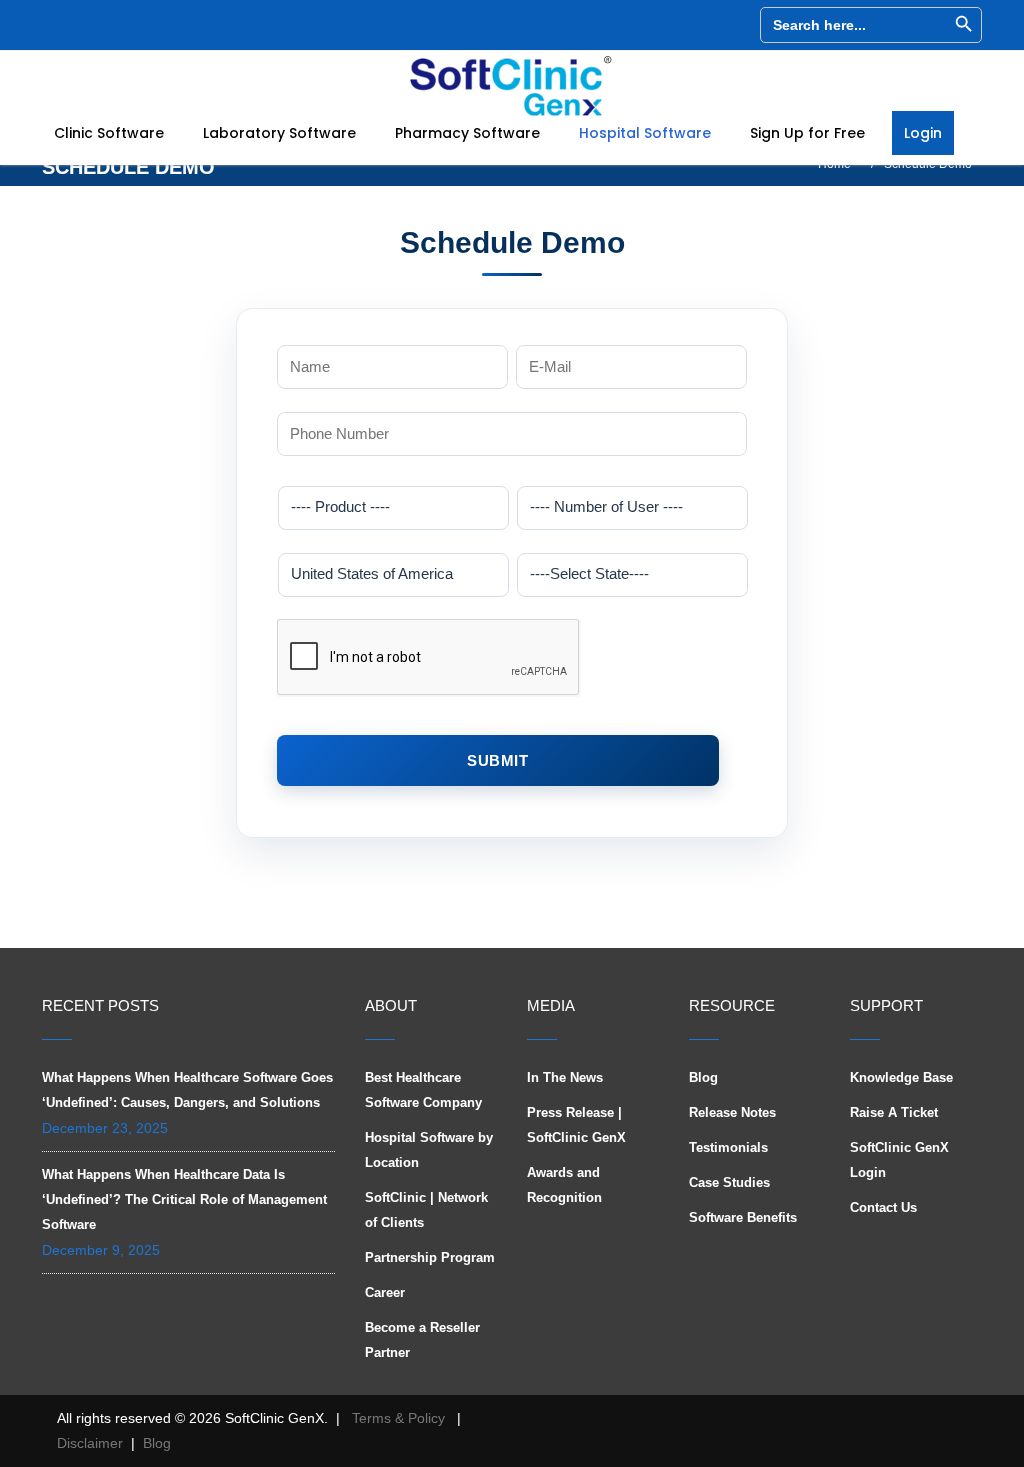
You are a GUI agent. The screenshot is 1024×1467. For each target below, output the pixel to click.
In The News (565, 1077)
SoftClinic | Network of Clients (426, 1210)
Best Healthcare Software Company (423, 1090)
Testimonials (728, 1147)
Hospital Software (647, 133)
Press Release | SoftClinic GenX (576, 1125)
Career (385, 1292)
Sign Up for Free (809, 133)
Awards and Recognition (564, 1185)
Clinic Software (111, 133)
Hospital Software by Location (429, 1150)
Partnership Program (430, 1257)
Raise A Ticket (894, 1112)
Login (923, 133)
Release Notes (732, 1112)
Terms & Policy (398, 1418)
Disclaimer (90, 1443)
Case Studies (729, 1182)
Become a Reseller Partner (422, 1340)
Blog (703, 1077)
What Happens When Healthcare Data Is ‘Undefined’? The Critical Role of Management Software (184, 1199)
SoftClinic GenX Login (899, 1160)
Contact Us (883, 1207)
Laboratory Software (281, 133)
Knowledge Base (901, 1077)
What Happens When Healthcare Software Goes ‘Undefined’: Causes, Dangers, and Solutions (187, 1090)
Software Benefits (743, 1217)
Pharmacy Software (469, 133)
